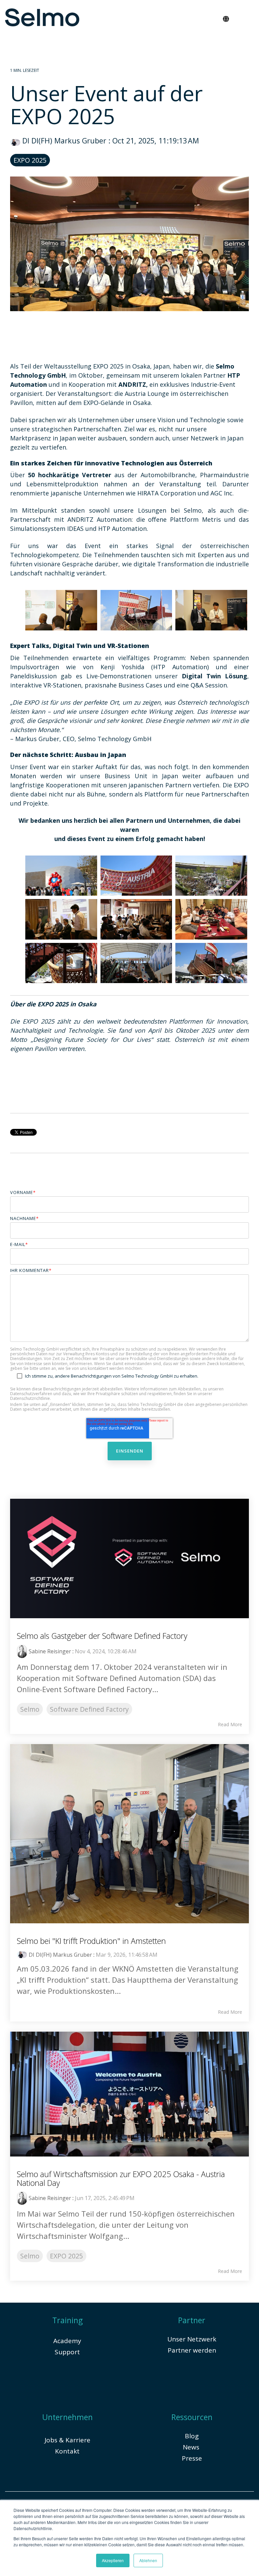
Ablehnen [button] (148, 2560)
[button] (248, 16)
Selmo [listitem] (30, 1709)
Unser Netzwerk (192, 2339)
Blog (192, 2436)
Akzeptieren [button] (113, 2560)
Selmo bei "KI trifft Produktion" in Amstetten (91, 1941)
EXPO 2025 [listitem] (66, 2256)
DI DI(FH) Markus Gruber (64, 141)
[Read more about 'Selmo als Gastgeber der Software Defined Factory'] (129, 1558)
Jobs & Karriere (67, 2440)
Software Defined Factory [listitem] (89, 1709)
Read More (230, 1725)
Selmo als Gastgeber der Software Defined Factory (102, 1636)
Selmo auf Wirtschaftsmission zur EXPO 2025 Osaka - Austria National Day (121, 2178)
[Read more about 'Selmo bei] (129, 1834)
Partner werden (192, 2350)
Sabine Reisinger (50, 1651)
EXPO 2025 (30, 160)
